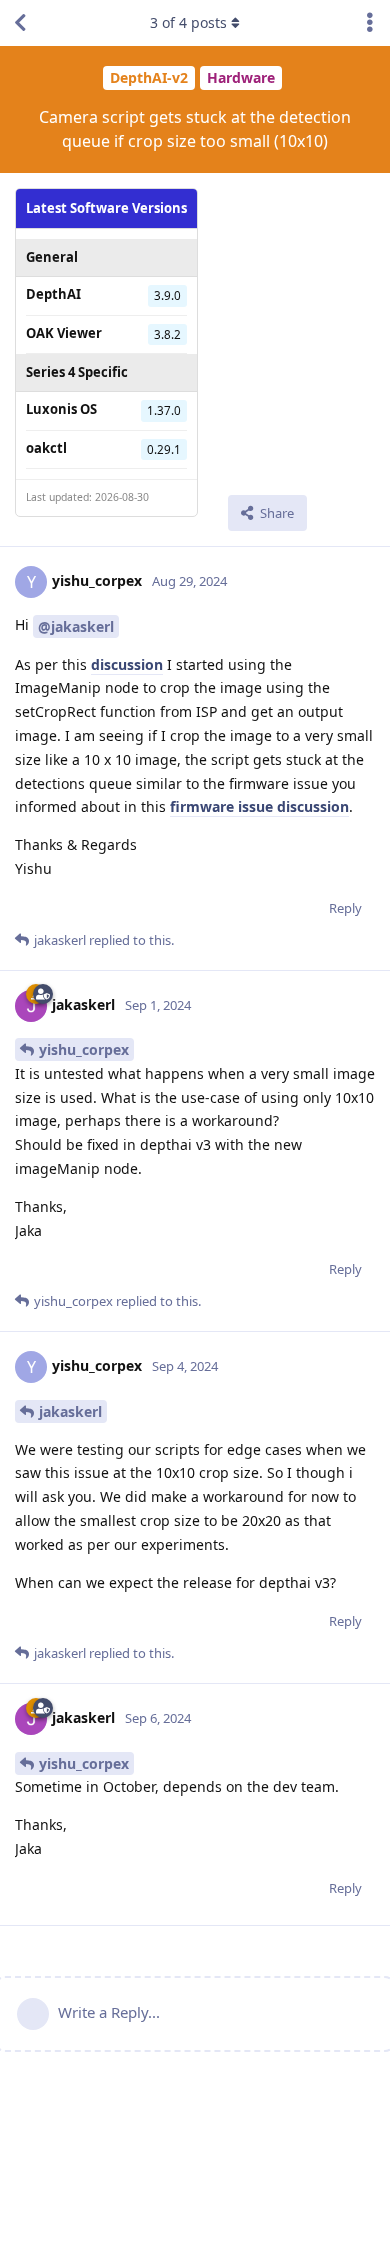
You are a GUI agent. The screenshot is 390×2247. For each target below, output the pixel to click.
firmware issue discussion (259, 806)
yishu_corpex (84, 1049)
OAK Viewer (64, 333)
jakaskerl (70, 1411)
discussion (127, 664)
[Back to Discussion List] (20, 23)
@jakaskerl (76, 626)
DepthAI (53, 294)
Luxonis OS (61, 409)
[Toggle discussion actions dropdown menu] (370, 23)
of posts (188, 22)
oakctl (46, 448)
